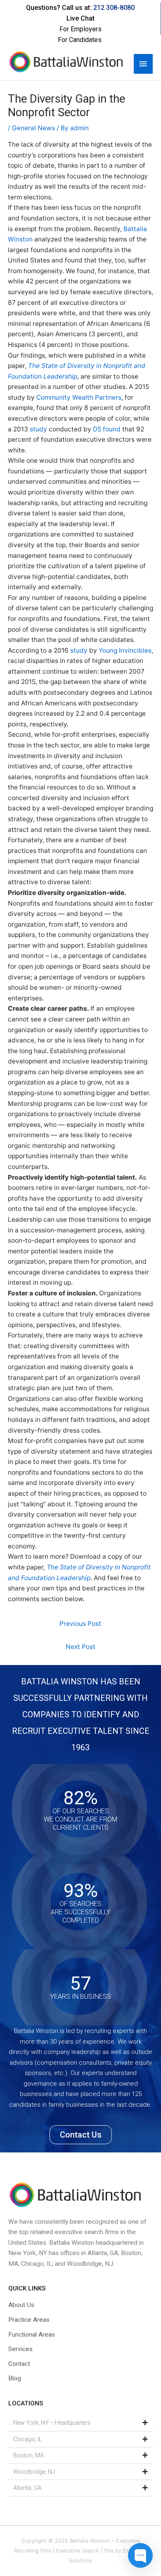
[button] (80, 2423)
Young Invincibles (125, 650)
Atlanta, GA (27, 2488)
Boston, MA (28, 2455)
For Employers (80, 29)
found (112, 429)
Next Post (80, 1647)
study (38, 429)
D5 (97, 429)
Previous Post (80, 1624)
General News (33, 128)
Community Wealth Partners (79, 397)
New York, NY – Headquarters (52, 2423)
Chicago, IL (27, 2439)
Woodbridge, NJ (34, 2472)
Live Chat (80, 18)
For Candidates (80, 40)
